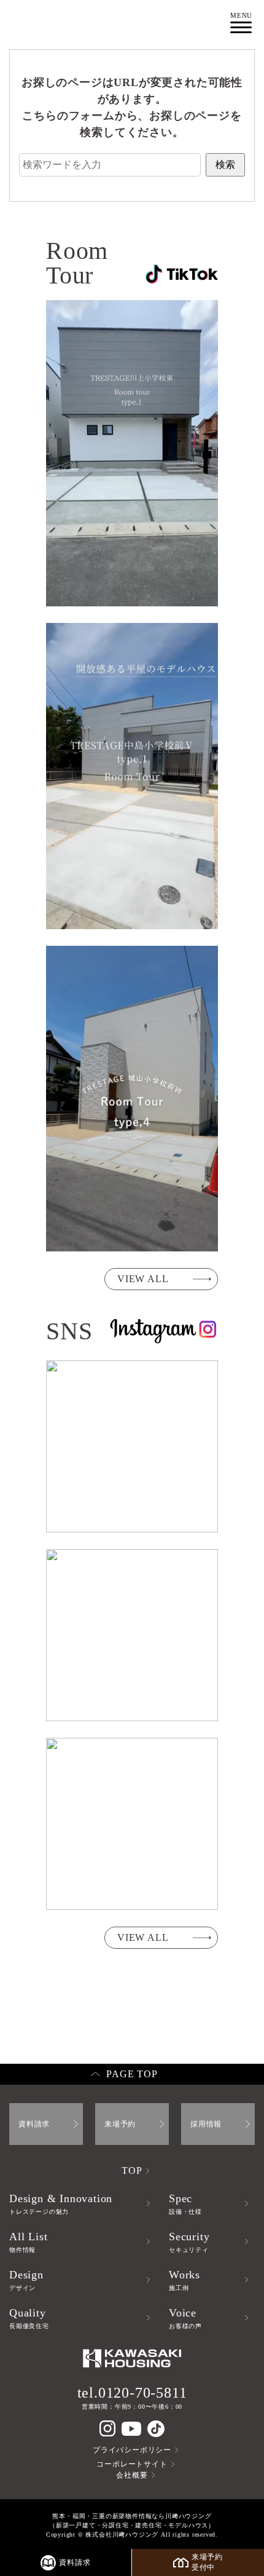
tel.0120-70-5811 (132, 2393)
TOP (132, 2170)
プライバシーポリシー (132, 2450)
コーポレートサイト (132, 2464)
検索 (225, 164)
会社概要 (132, 2475)
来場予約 (120, 2124)
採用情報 (206, 2124)
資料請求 (34, 2124)
